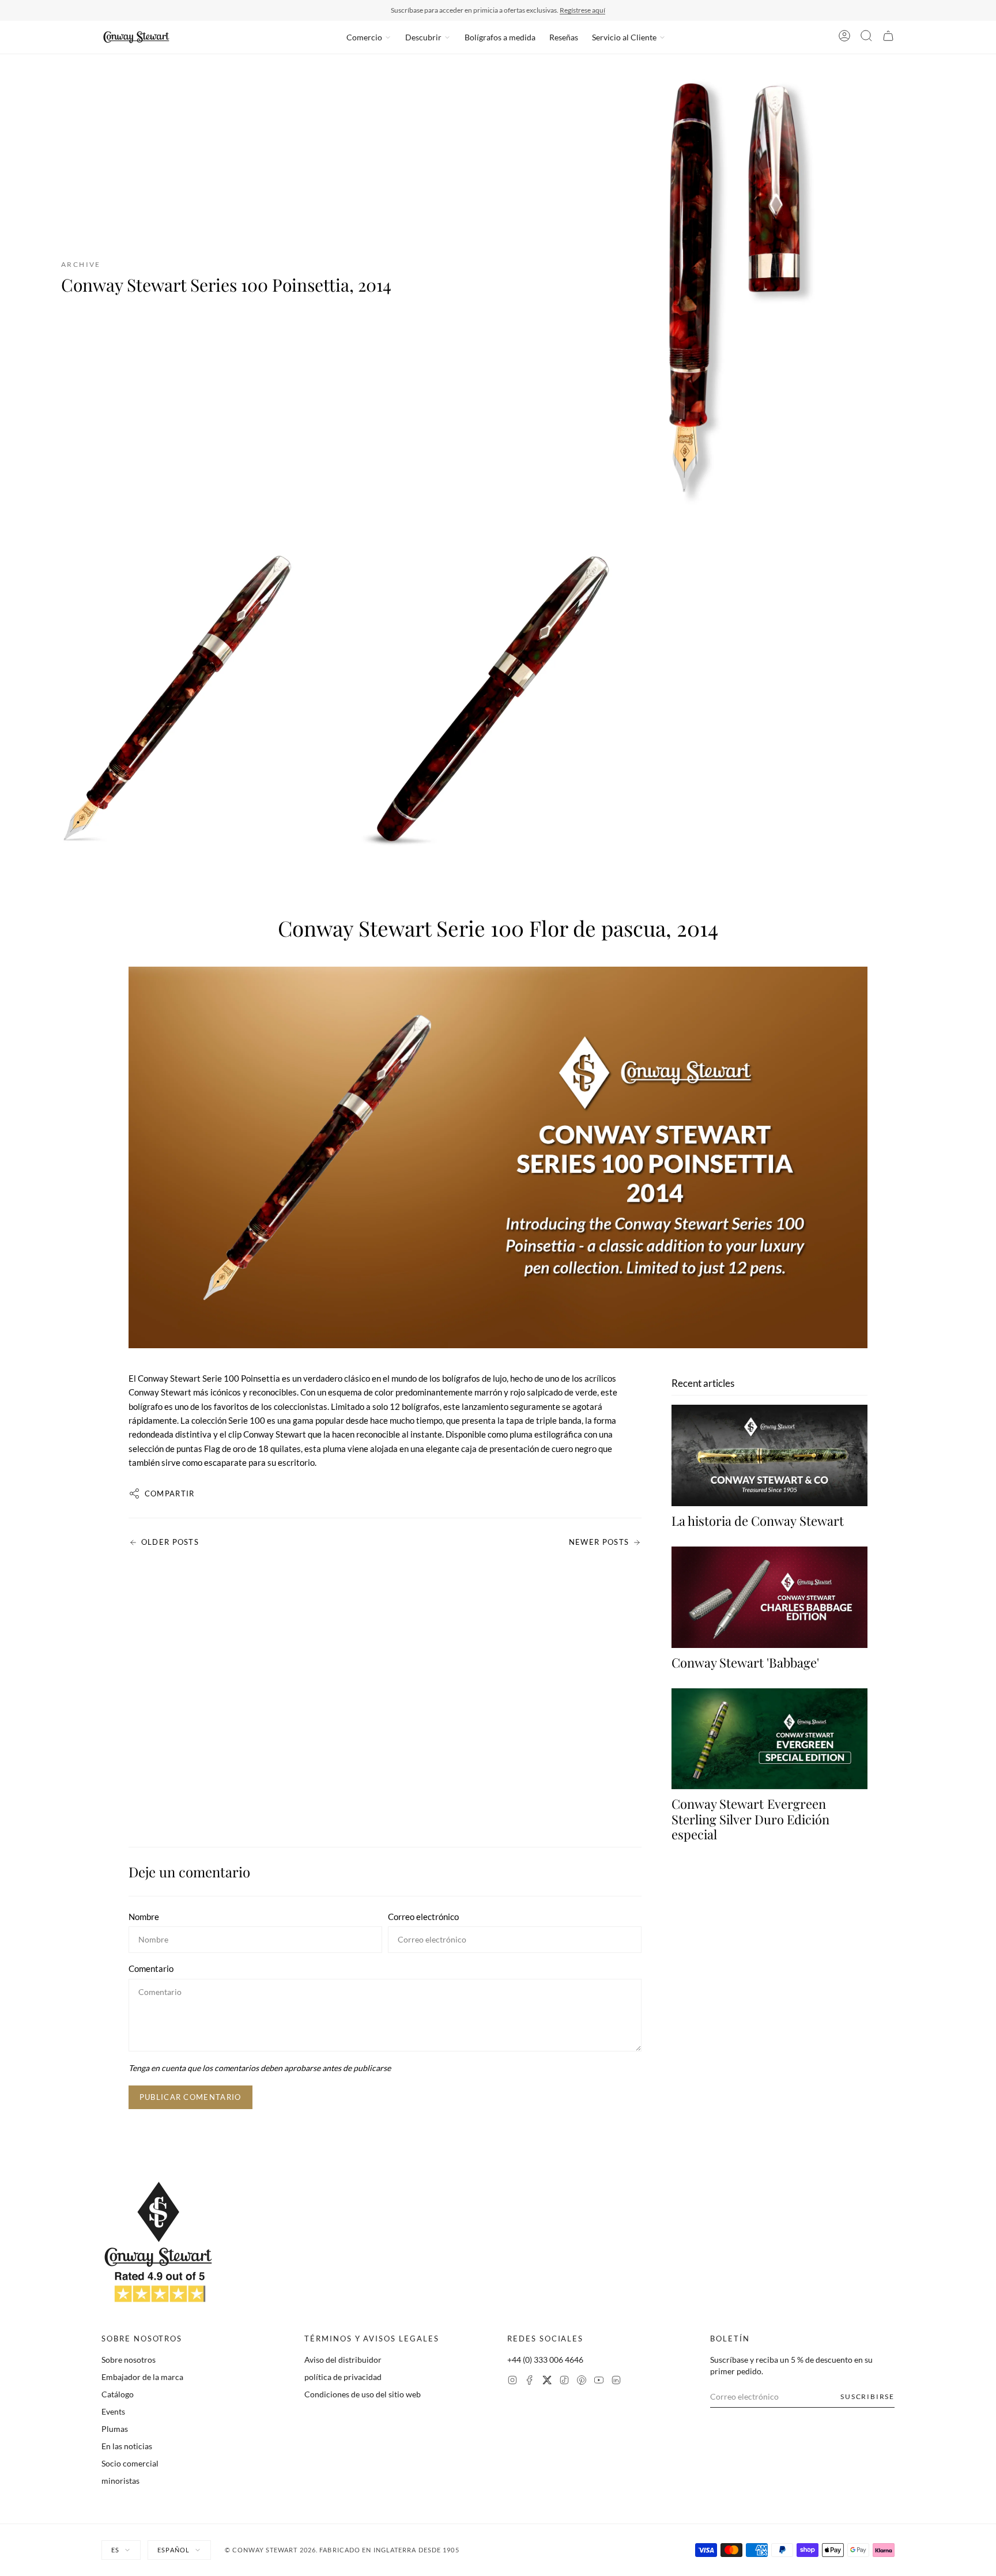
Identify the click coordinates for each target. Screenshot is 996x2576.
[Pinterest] (582, 2381)
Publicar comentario (190, 2097)
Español (173, 2550)
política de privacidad (343, 2377)
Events (113, 2411)
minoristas (120, 2481)
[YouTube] (599, 2381)
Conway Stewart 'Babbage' (745, 1662)
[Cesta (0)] (888, 37)
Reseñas (564, 37)
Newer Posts (599, 1542)
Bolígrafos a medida (500, 37)
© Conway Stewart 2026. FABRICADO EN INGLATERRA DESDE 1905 (342, 2550)
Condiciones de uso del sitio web (363, 2394)
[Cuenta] (844, 37)
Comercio (364, 37)
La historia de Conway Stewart (758, 1521)
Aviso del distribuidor (343, 2360)
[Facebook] (530, 2381)
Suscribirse (867, 2396)
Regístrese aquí (582, 10)
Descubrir (423, 37)
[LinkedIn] (616, 2381)
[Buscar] (866, 37)
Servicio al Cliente (624, 37)
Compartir (170, 1493)
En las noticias (127, 2446)
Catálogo (118, 2394)
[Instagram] (512, 2381)
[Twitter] (547, 2381)
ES (115, 2550)
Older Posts (170, 1542)
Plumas (115, 2429)
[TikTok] (564, 2381)
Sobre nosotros (129, 2360)
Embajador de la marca (142, 2377)
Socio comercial (130, 2463)
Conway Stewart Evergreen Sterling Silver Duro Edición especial (750, 1819)
